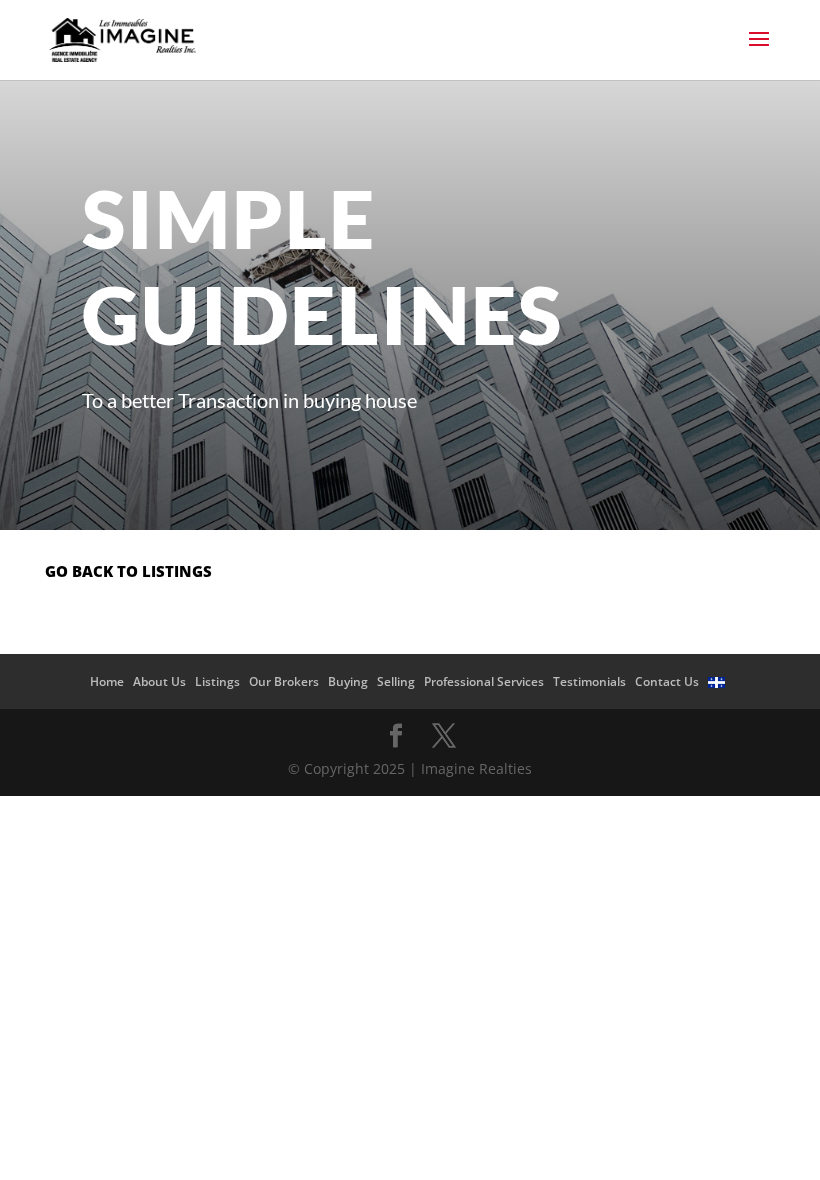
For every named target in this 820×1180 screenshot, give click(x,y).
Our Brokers (284, 681)
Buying (348, 681)
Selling (396, 681)
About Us (159, 681)
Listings (217, 681)
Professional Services (484, 681)
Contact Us (667, 681)
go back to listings (128, 571)
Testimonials (589, 681)
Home (107, 681)
